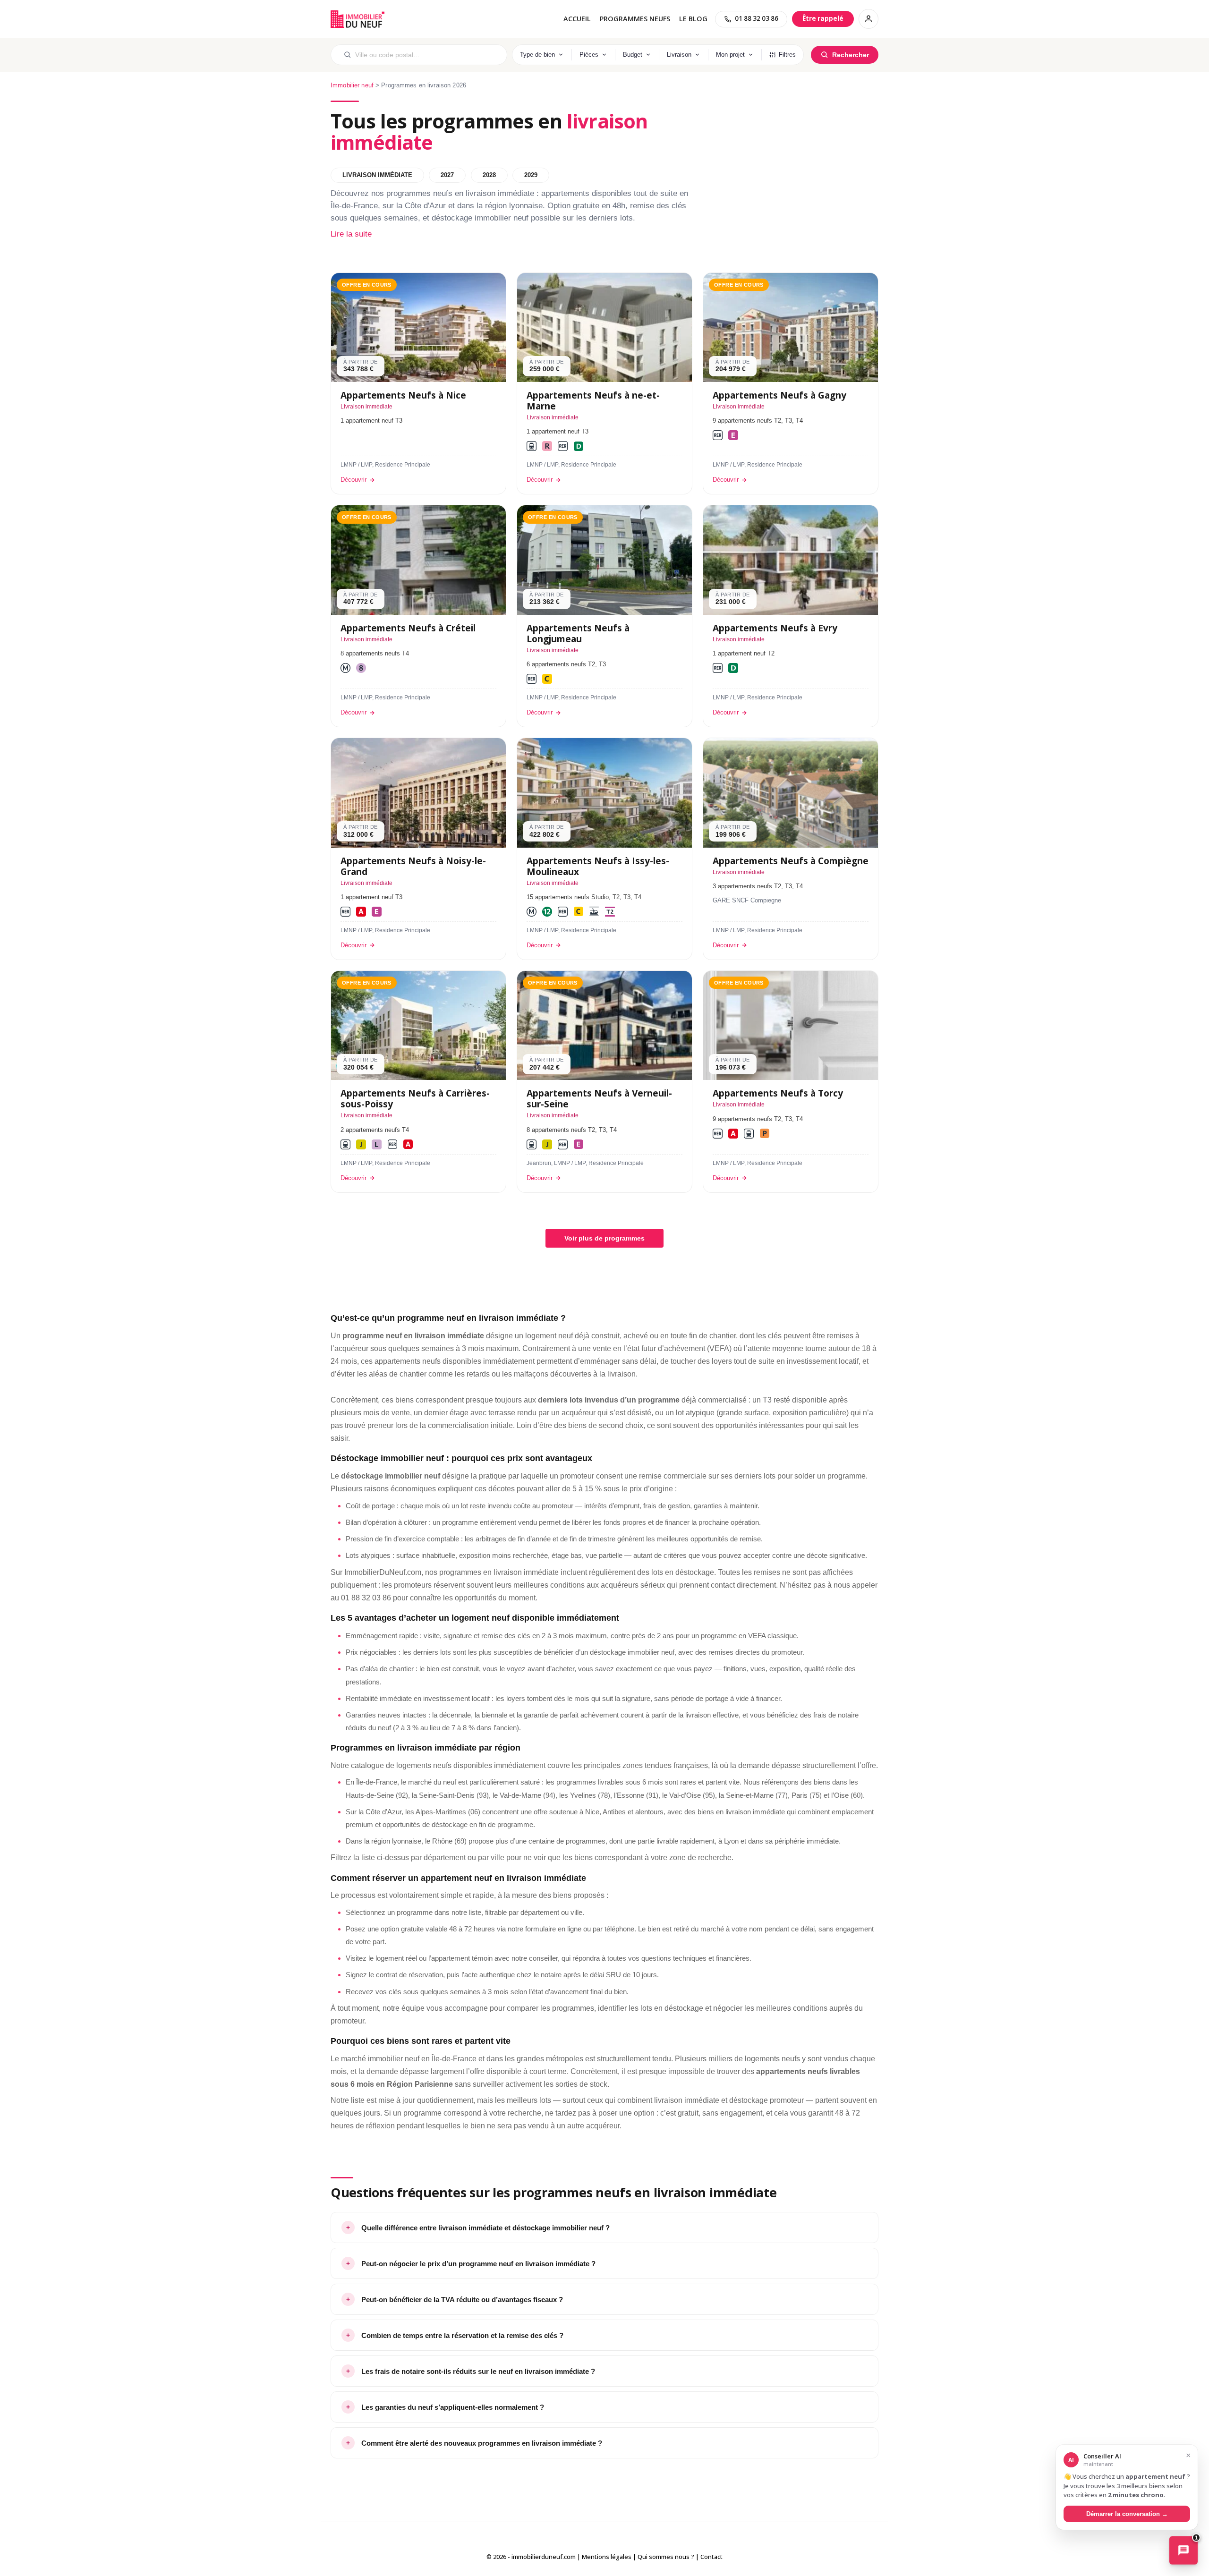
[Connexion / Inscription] (868, 19)
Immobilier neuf (352, 85)
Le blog (693, 19)
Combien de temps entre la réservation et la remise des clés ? (462, 2335)
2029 (531, 175)
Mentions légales (607, 2557)
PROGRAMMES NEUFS (635, 19)
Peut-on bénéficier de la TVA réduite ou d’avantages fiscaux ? (462, 2300)
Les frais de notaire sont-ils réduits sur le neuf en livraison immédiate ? (478, 2371)
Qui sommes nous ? (666, 2557)
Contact (711, 2557)
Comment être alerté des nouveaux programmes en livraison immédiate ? (482, 2443)
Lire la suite (351, 234)
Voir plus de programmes (604, 1238)
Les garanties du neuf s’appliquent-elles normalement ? (453, 2407)
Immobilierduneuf (358, 19)
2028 (489, 175)
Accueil (577, 19)
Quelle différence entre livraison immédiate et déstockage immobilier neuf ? (485, 2228)
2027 (447, 175)
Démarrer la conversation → (1127, 2513)
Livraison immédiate (377, 175)
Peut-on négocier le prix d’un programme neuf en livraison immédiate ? (478, 2264)
